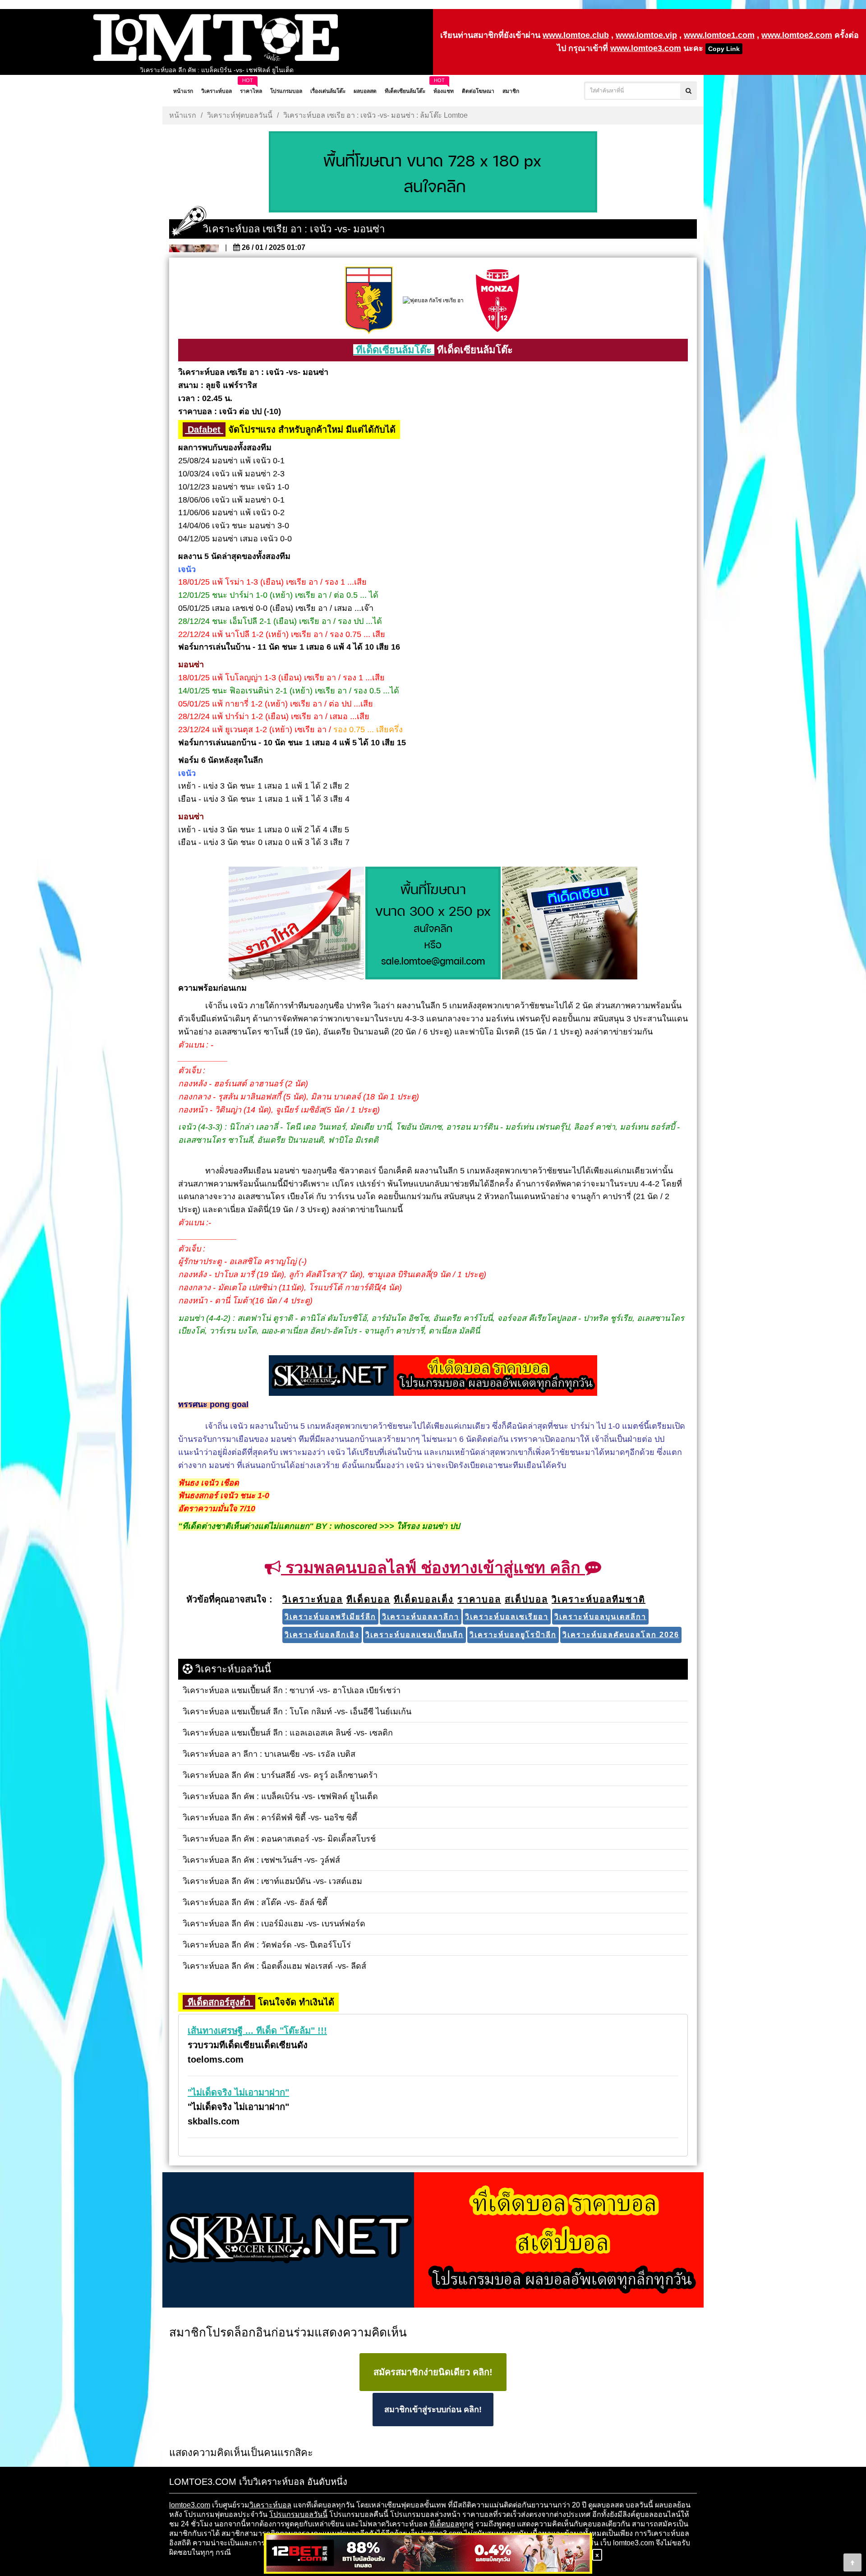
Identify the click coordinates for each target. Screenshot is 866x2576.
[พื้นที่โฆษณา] (433, 924)
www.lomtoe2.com (797, 35)
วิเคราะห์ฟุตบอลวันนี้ (240, 115)
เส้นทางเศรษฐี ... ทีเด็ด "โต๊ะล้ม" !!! (257, 2031)
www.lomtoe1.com (719, 35)
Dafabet (204, 429)
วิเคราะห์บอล (270, 2505)
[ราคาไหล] (296, 924)
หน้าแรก (183, 115)
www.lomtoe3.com (646, 48)
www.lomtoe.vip (646, 35)
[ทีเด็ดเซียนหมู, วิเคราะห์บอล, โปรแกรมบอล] (433, 2241)
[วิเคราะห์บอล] (433, 173)
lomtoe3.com (190, 2505)
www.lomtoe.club (576, 35)
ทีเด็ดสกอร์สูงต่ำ (219, 2002)
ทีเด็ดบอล (444, 2524)
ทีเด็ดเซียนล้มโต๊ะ (394, 350)
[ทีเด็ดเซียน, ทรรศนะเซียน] (570, 924)
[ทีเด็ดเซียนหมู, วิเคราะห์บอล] (433, 1376)
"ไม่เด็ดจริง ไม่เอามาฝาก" (238, 2092)
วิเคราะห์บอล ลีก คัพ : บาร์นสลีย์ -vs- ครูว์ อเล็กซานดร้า (217, 70)
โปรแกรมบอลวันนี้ (298, 2514)
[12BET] (428, 2554)
